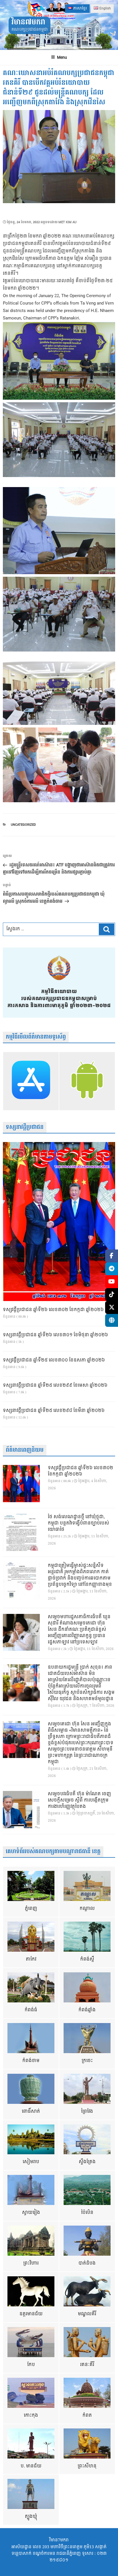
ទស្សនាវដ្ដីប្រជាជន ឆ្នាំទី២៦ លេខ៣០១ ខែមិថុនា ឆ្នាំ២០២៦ (55, 1335)
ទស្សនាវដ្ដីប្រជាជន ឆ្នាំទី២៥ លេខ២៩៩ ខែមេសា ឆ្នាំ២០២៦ (55, 1386)
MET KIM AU (67, 222)
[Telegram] (112, 1269)
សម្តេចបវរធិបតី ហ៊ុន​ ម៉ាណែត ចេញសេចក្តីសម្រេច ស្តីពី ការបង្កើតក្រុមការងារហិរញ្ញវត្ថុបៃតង (79, 1800)
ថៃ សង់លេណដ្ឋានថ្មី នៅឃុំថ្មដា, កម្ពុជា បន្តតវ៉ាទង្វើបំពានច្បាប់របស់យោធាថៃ (78, 1523)
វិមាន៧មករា (28, 22)
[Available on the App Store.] (31, 1081)
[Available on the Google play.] (87, 1081)
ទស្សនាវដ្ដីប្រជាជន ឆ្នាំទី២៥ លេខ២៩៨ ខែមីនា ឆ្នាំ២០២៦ (54, 1411)
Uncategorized (23, 825)
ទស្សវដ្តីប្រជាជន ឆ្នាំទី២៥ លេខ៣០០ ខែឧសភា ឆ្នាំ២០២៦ (54, 1360)
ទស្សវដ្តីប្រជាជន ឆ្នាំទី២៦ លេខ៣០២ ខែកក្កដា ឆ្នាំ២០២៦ (53, 1310)
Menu (62, 57)
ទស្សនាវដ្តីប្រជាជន (25, 1127)
